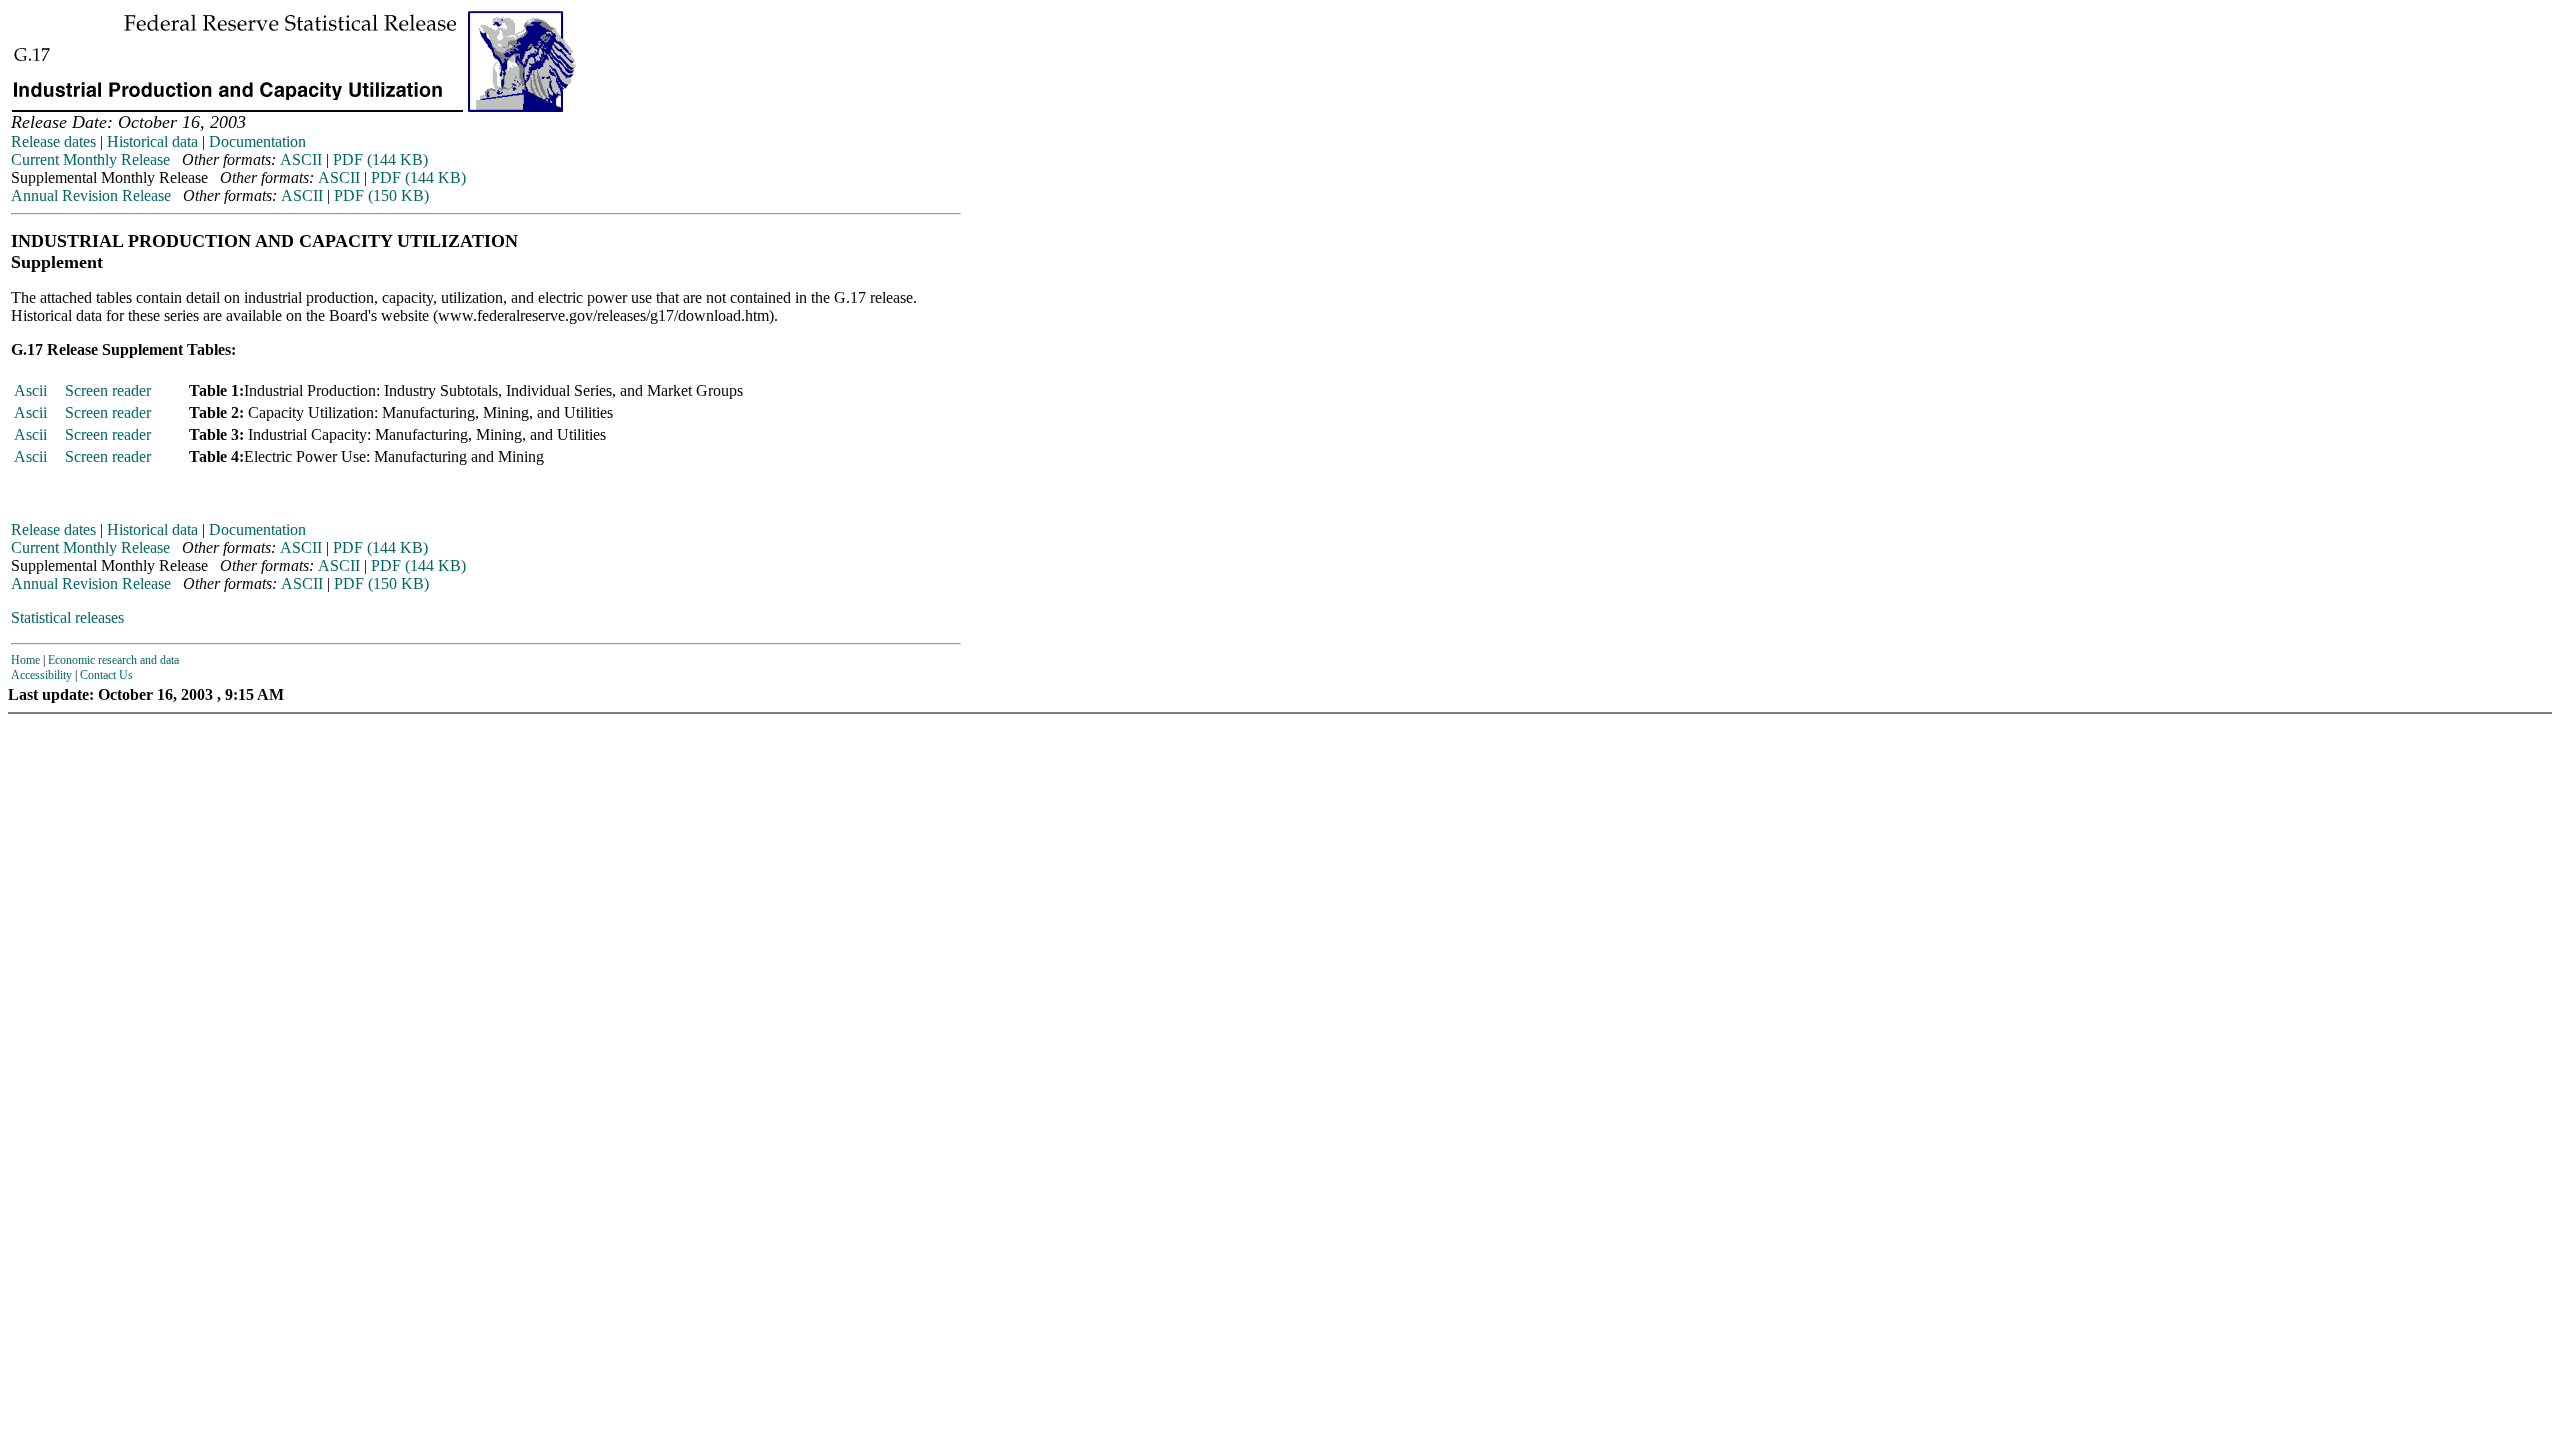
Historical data (152, 141)
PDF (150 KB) (381, 195)
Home (25, 660)
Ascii (30, 390)
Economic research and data (113, 660)
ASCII (301, 159)
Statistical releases (67, 617)
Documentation (257, 141)
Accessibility (41, 675)
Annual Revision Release (91, 195)
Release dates (53, 141)
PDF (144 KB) (380, 159)
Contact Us (106, 675)
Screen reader (108, 390)
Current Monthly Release (90, 159)
